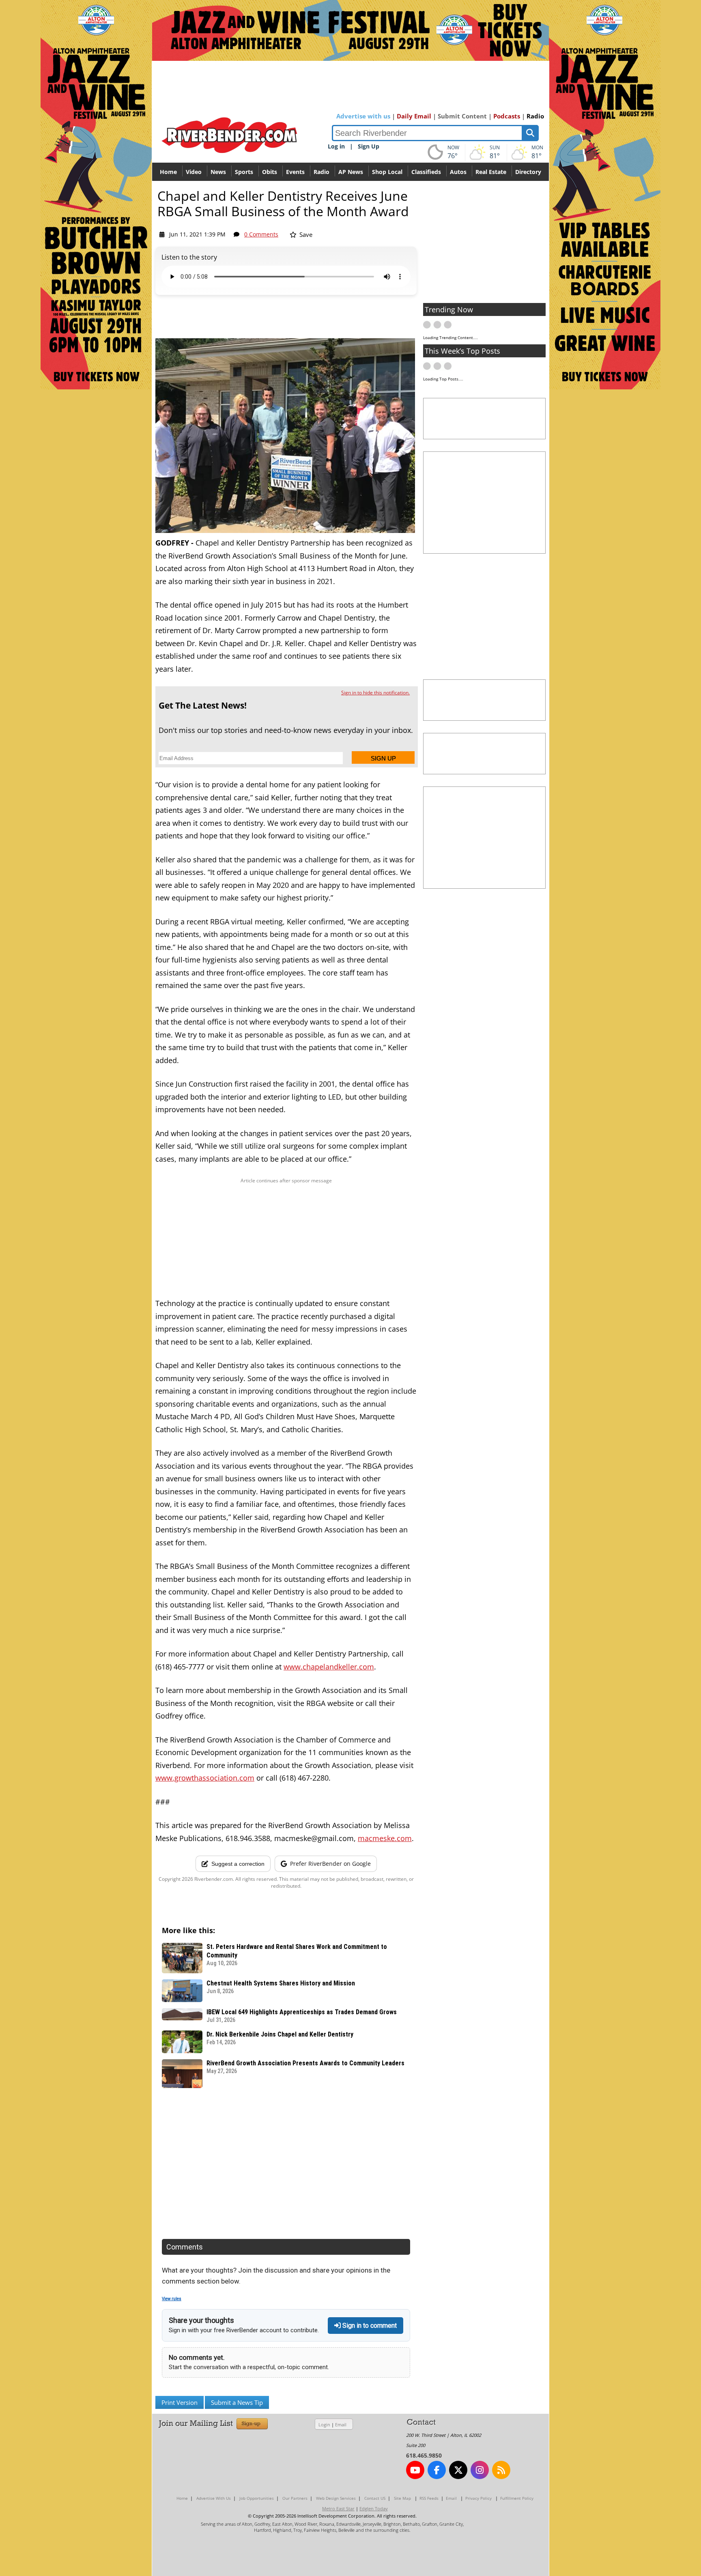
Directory (528, 172)
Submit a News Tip (237, 2402)
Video (194, 172)
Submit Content (462, 116)
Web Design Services (336, 2498)
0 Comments (261, 234)
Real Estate (491, 172)
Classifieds (426, 172)
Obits (270, 172)
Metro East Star (338, 2508)
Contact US (375, 2498)
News (218, 172)
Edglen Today (374, 2508)
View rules (172, 2299)
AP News (351, 172)
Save (305, 234)
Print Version (180, 2402)
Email (341, 2425)
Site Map (402, 2498)
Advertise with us (363, 116)
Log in (336, 146)
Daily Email (414, 116)
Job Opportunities (257, 2498)
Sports (244, 172)
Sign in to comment (369, 2326)
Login (324, 2425)
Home (168, 172)
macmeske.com (385, 1838)
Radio (535, 116)
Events (295, 172)
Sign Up (369, 146)
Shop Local (387, 172)
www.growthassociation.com (205, 1778)
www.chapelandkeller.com (329, 1667)
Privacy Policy (478, 2498)
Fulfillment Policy (517, 2498)
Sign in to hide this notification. (375, 693)
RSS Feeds (429, 2498)
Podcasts (507, 116)
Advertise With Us (214, 2498)
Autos (458, 172)
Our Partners (295, 2498)
